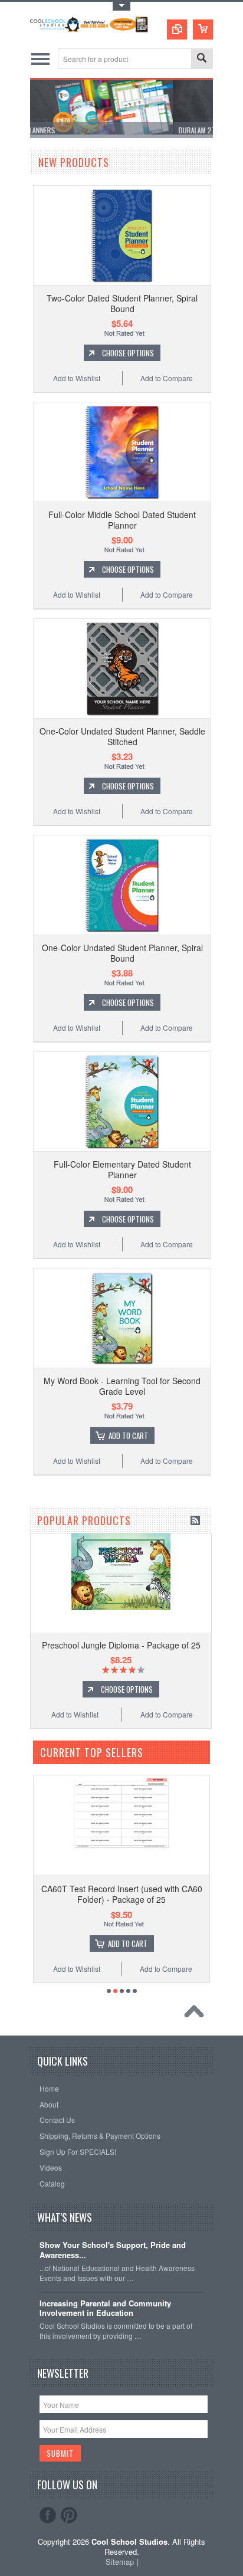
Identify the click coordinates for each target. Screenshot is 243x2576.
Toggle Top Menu (121, 6)
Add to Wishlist (77, 378)
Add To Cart (128, 1436)
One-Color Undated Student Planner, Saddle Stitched (122, 736)
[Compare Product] (177, 30)
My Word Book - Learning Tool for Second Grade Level (122, 1386)
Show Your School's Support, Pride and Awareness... (113, 2250)
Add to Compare (167, 378)
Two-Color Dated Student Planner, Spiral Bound (122, 303)
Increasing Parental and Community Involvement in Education (105, 2309)
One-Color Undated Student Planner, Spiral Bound (122, 953)
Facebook (48, 2515)
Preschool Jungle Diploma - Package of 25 (121, 1645)
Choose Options (128, 353)
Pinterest (69, 2515)
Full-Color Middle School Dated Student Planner (122, 520)
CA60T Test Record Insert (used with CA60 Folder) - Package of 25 (122, 1894)
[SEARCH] (202, 59)
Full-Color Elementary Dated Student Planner (122, 1169)
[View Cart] (203, 30)
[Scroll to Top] (197, 2014)
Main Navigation (40, 59)
